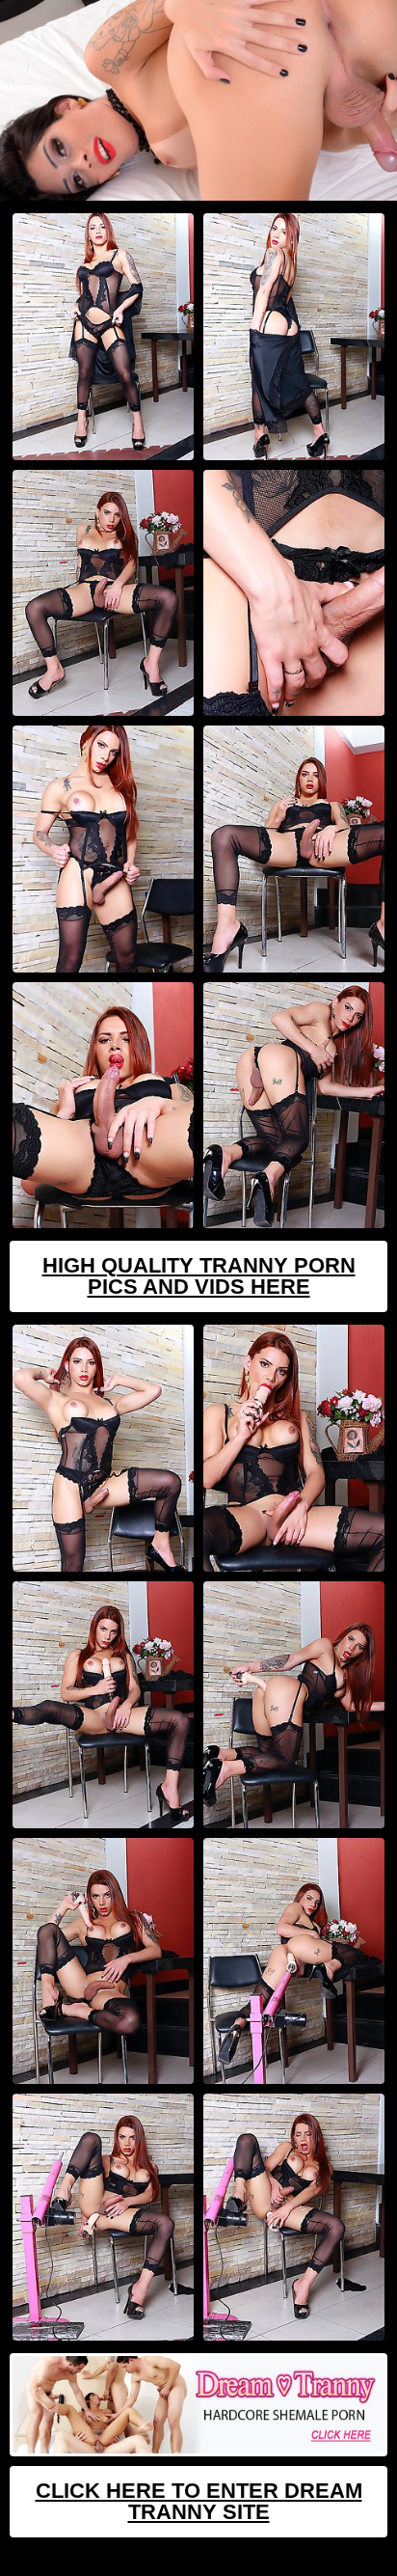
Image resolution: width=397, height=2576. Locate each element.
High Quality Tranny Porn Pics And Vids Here (199, 1276)
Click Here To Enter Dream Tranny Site (199, 2501)
